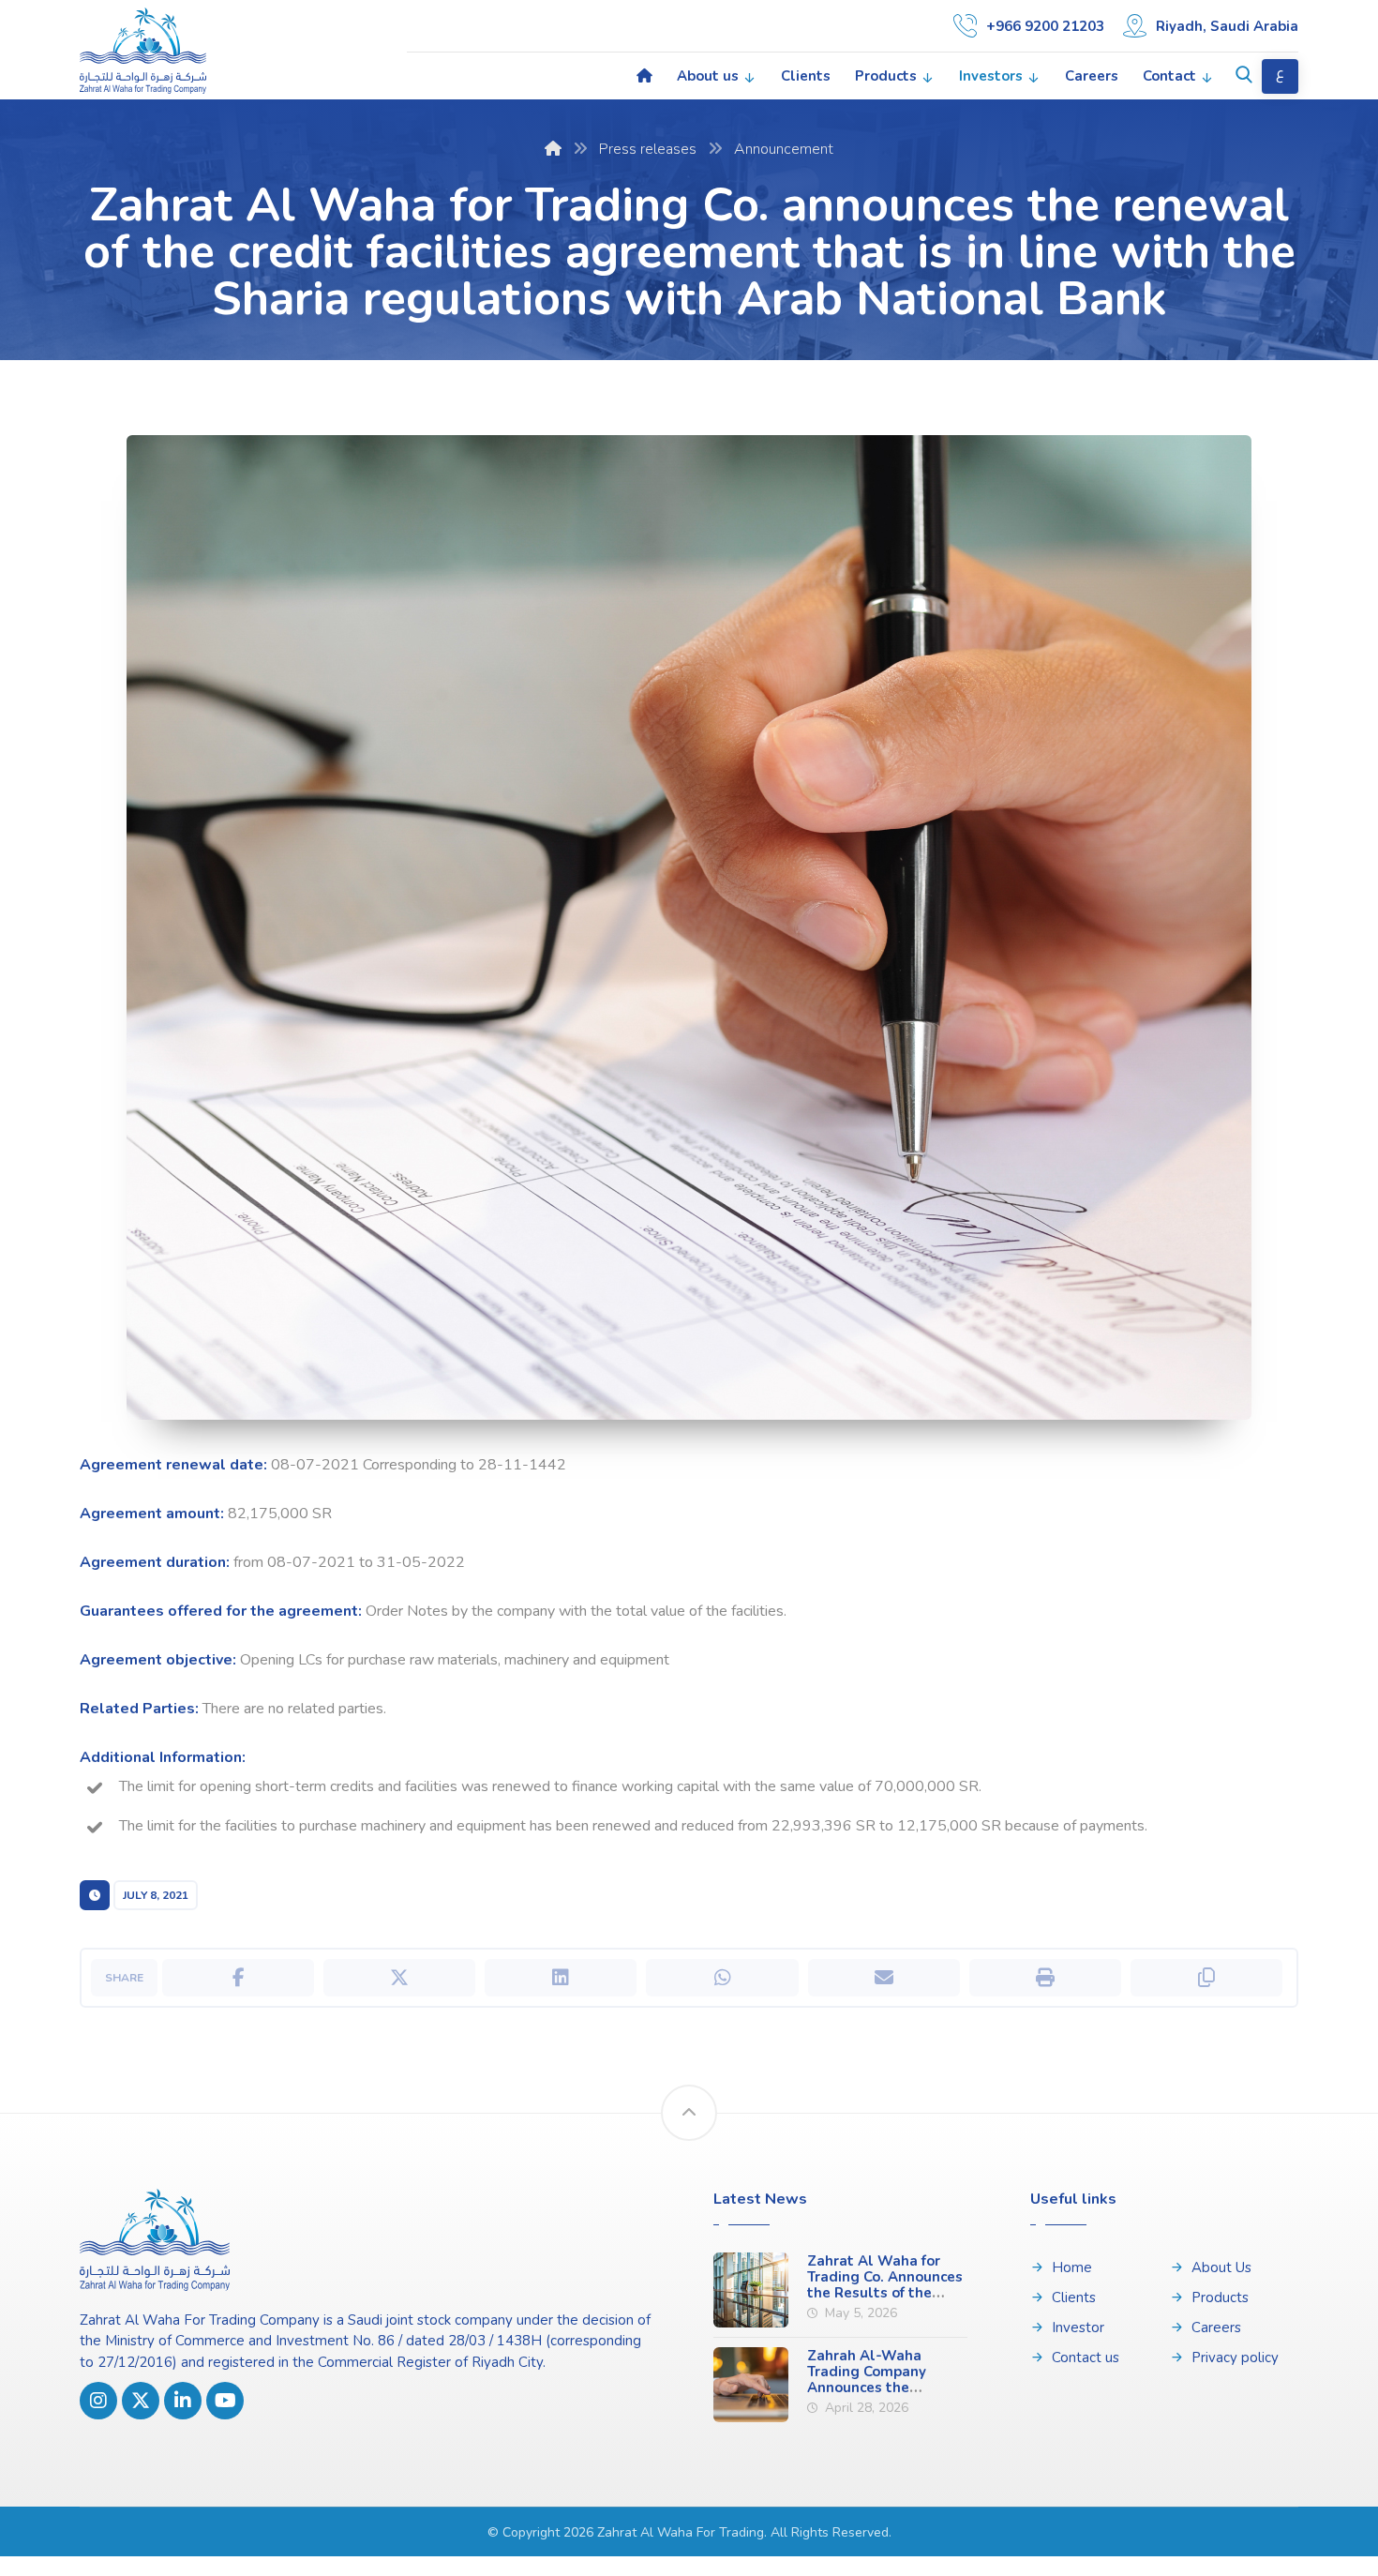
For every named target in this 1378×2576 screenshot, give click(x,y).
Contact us (1086, 2358)
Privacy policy (1235, 2358)
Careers (1216, 2327)
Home (1072, 2267)
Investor (1078, 2327)
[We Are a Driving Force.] (143, 51)
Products (1220, 2297)
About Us (1221, 2267)
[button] (1244, 75)
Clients (1074, 2297)
